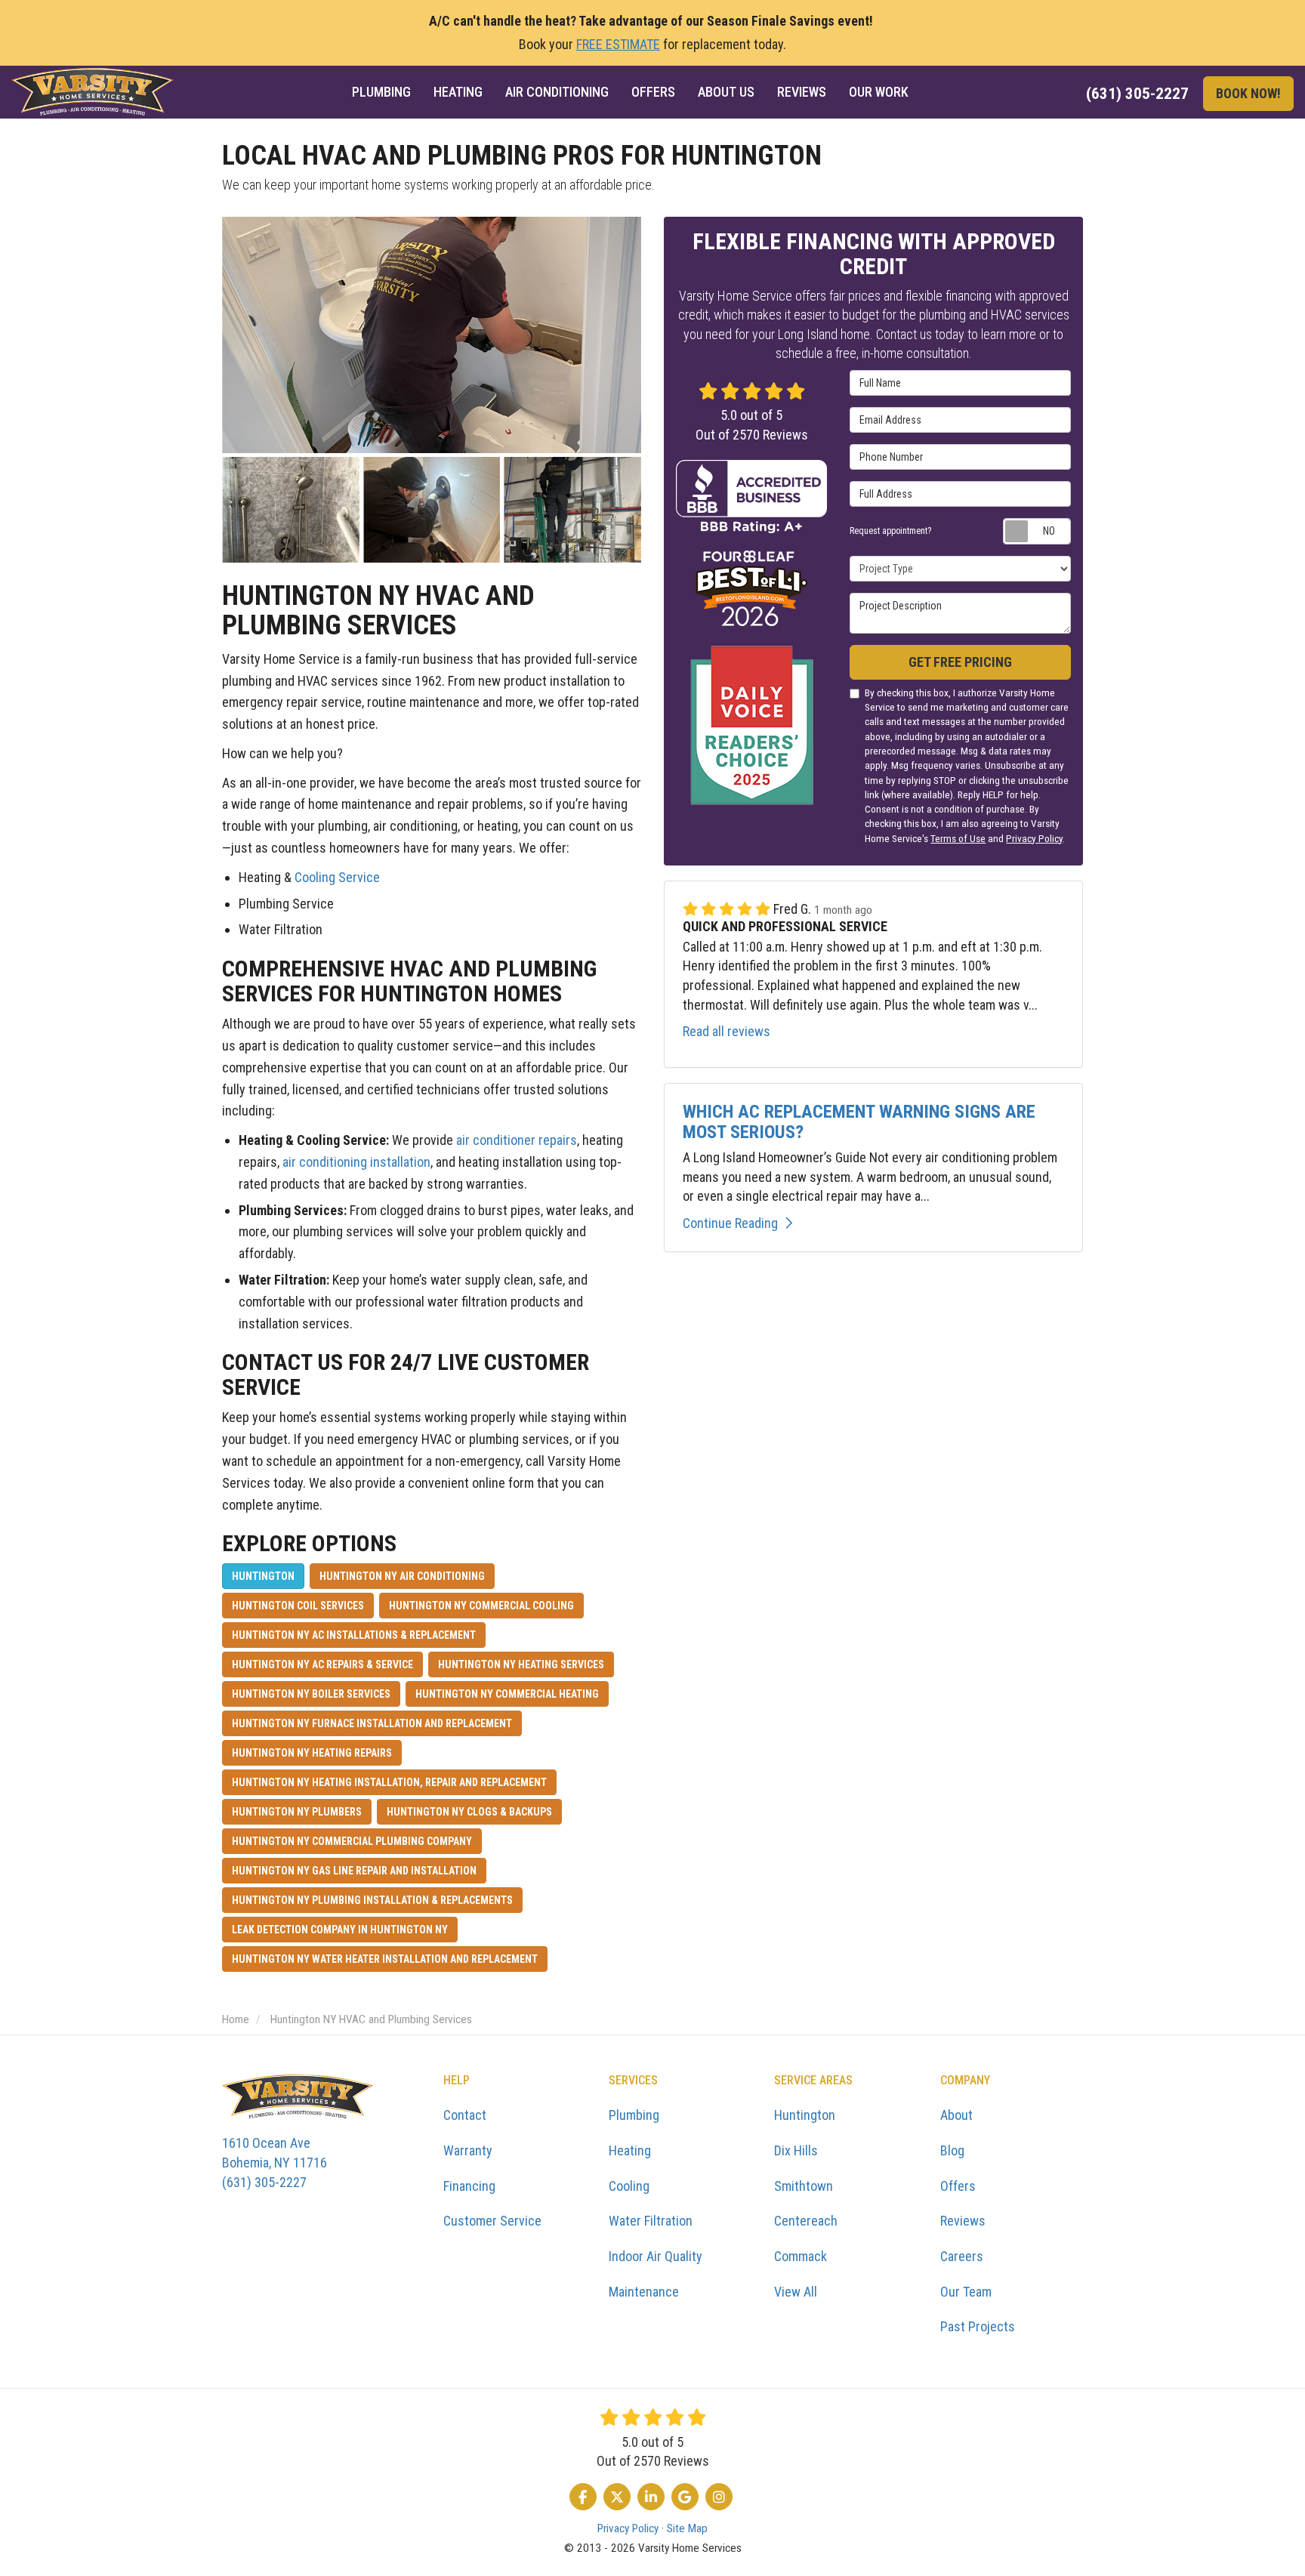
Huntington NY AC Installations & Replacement (354, 1635)
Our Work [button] (879, 92)
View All (796, 2292)
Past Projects (978, 2326)
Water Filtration (651, 2221)
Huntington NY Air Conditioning (402, 1576)
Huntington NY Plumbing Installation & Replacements (372, 1900)
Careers (962, 2256)
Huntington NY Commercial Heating (507, 1694)
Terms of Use (958, 838)
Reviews (963, 2221)
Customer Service (492, 2221)
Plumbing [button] (381, 92)
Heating (630, 2150)
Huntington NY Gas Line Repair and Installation (354, 1871)
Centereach (806, 2221)
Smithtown (804, 2186)
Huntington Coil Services (298, 1606)
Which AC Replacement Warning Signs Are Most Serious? (859, 1121)
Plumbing (634, 2115)
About (956, 2115)
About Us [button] (726, 92)
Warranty (468, 2150)
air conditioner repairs (517, 1140)
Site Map (687, 2528)
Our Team (966, 2292)
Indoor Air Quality (656, 2256)
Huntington (263, 1576)
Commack (801, 2256)
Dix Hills (796, 2150)
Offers (958, 2186)
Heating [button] (458, 92)
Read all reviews (727, 1031)
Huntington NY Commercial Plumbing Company (352, 1841)
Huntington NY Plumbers (297, 1812)
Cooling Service (337, 877)
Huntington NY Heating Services (521, 1664)
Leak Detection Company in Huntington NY (340, 1930)
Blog (952, 2150)
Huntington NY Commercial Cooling (481, 1606)
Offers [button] (653, 92)
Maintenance (644, 2292)
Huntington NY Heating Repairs (312, 1753)
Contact (465, 2115)
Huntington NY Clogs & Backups (469, 1812)
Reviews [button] (802, 92)
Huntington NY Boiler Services (311, 1694)
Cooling (629, 2186)
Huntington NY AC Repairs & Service (322, 1664)
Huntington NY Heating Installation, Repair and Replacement (389, 1782)
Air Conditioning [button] (557, 92)
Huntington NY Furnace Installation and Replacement (372, 1723)
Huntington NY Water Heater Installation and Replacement (385, 1959)
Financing (469, 2186)
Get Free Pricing (960, 662)
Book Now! (1248, 93)
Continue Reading (730, 1223)
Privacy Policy (1034, 838)
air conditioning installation (356, 1162)
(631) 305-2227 (275, 2162)
